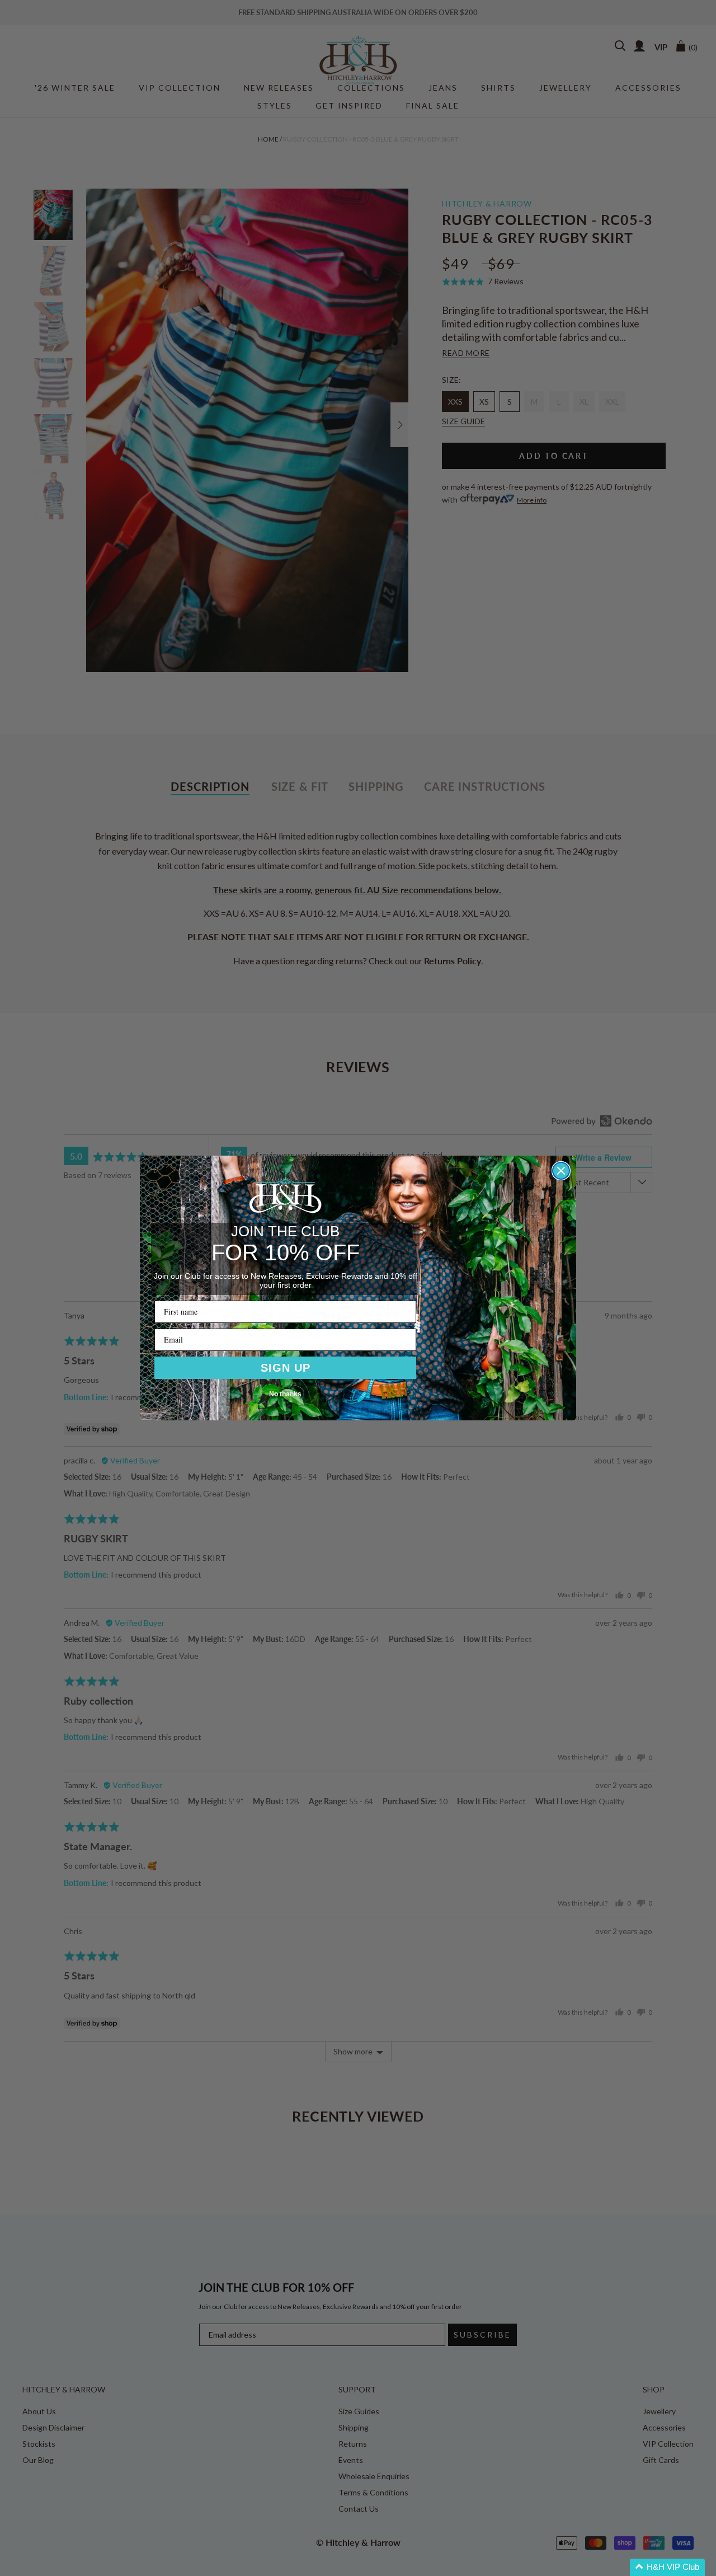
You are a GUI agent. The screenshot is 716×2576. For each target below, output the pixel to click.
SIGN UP (286, 1368)
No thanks (285, 1394)
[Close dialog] (561, 1171)
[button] (667, 2567)
